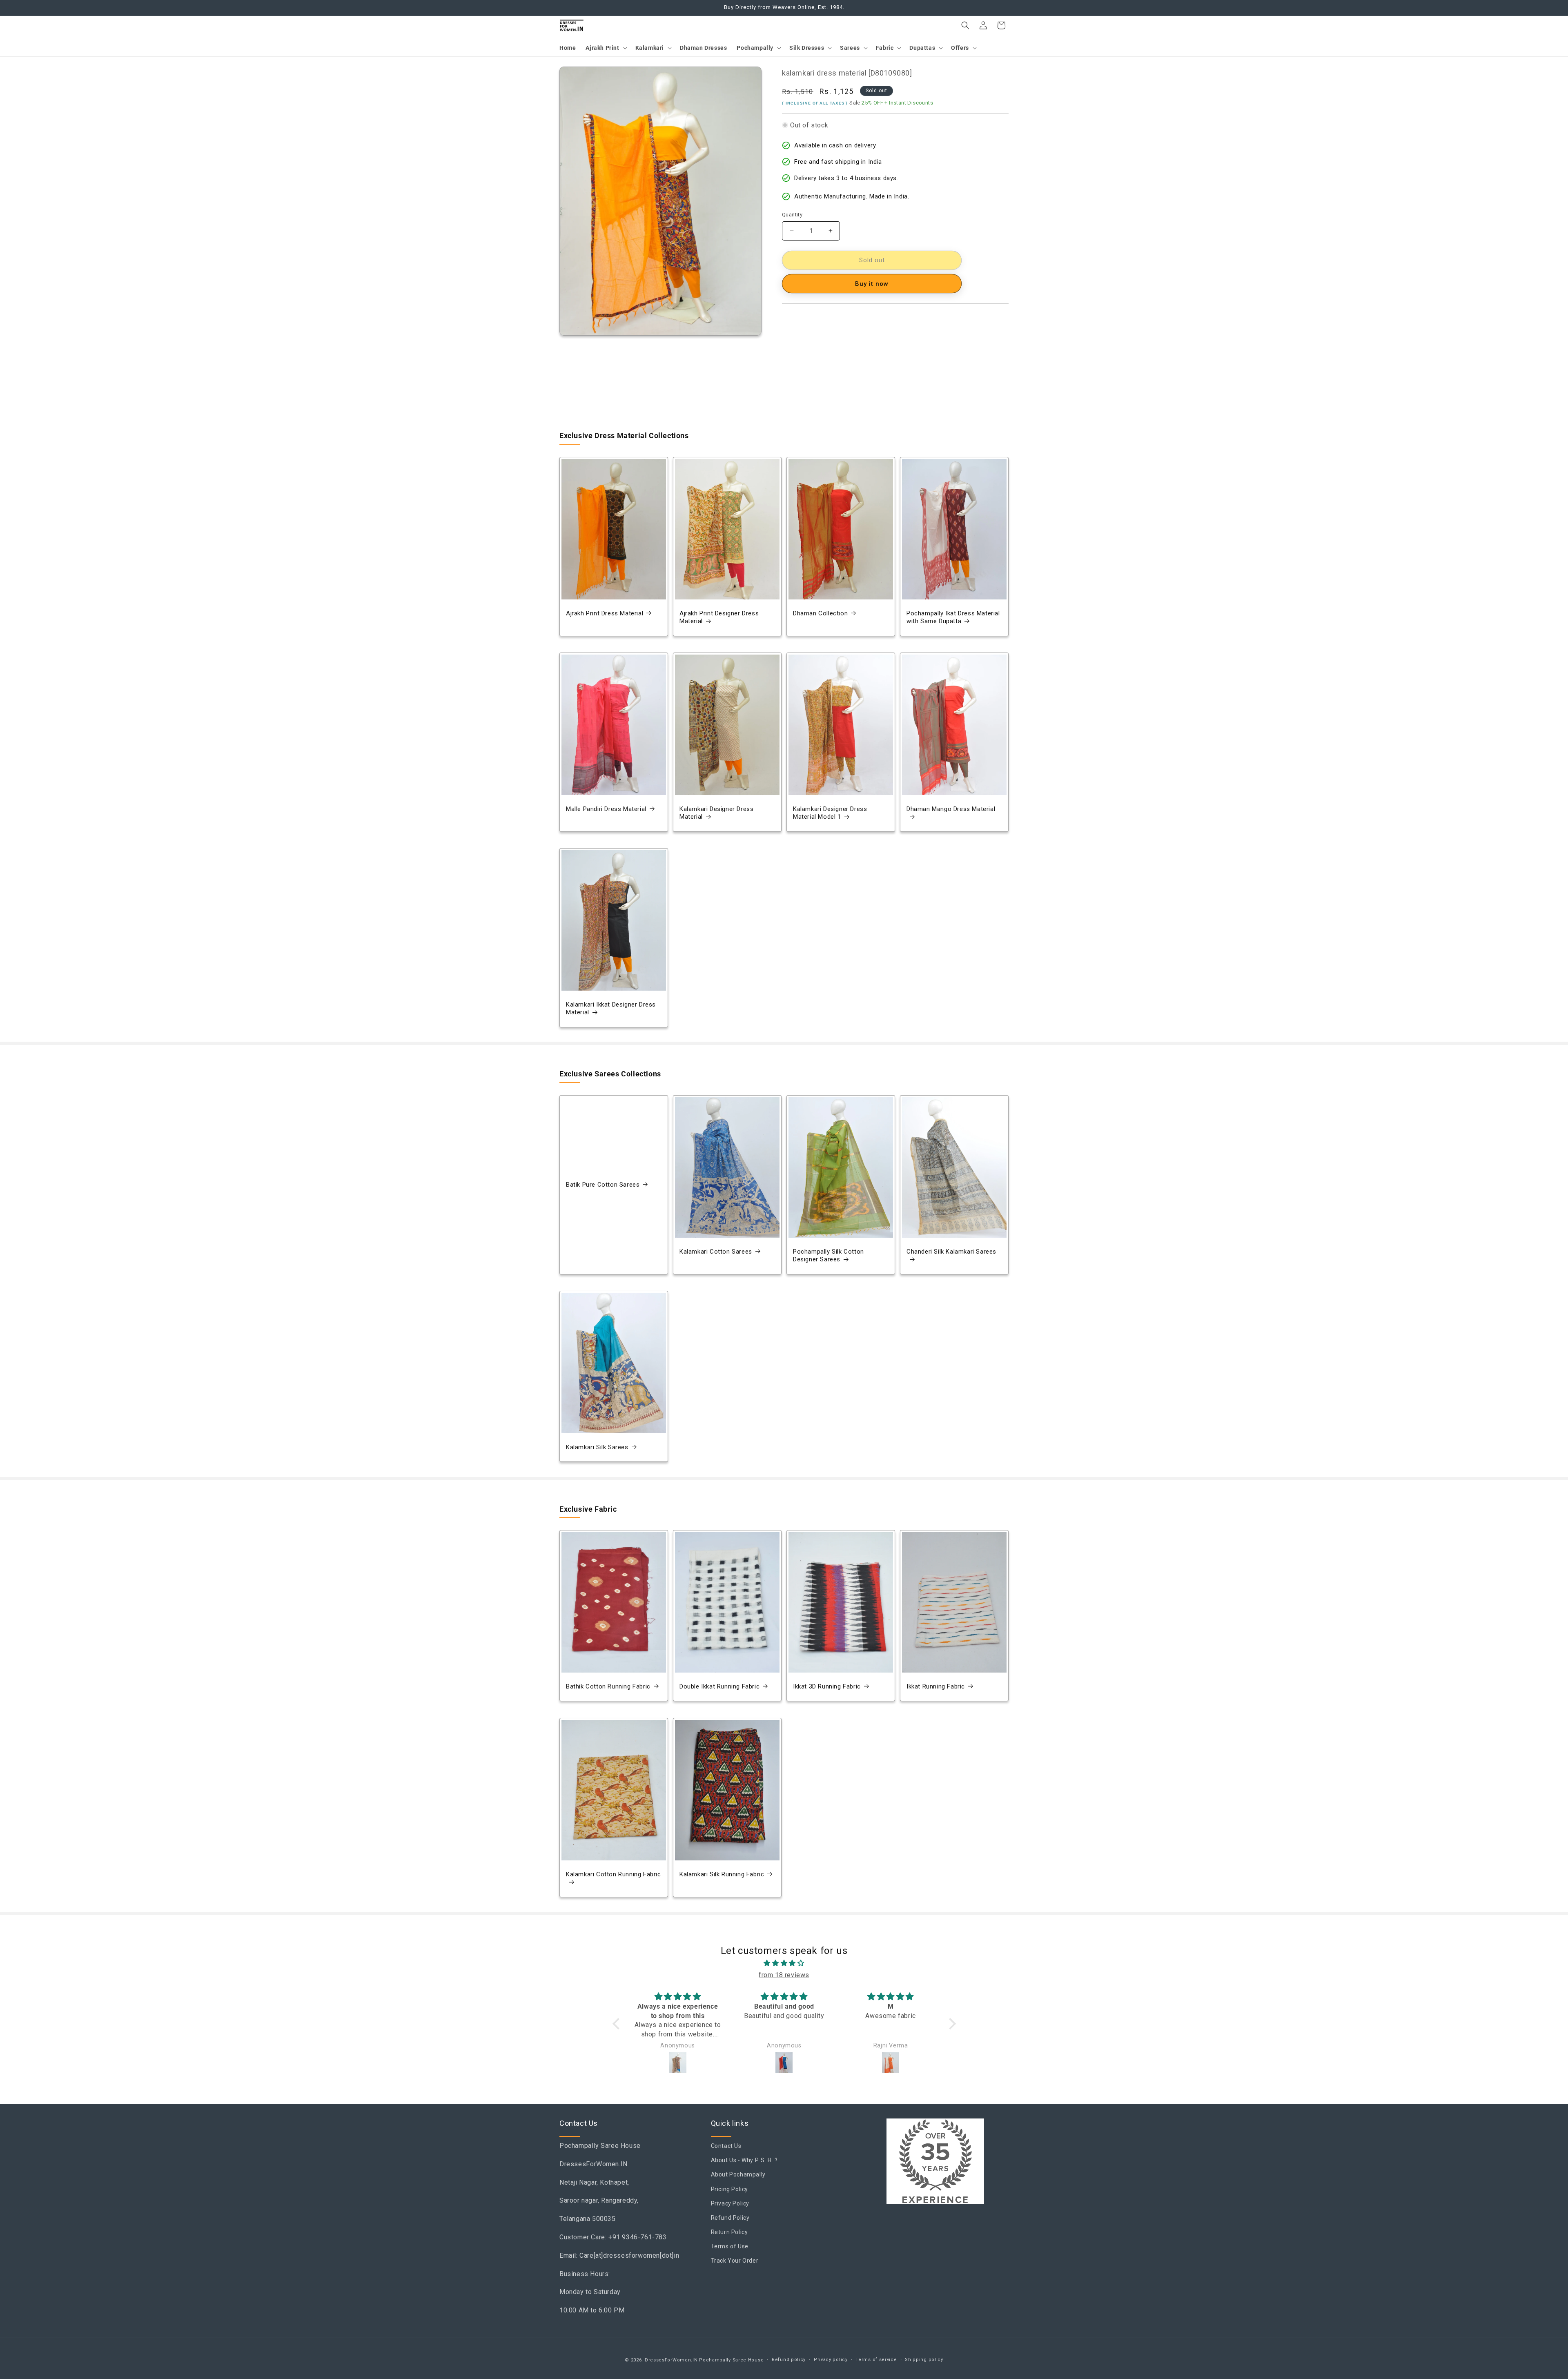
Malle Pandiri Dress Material (606, 809)
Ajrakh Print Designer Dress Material (719, 617)
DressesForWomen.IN (671, 2360)
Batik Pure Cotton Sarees (603, 1185)
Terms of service (876, 2360)
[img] (784, 1963)
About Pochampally (738, 2175)
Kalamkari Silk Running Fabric (722, 1874)
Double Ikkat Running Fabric (719, 1686)
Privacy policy (831, 2360)
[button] (605, 48)
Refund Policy (730, 2218)
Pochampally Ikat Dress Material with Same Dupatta (953, 617)
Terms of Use (730, 2247)
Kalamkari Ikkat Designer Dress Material (611, 1008)
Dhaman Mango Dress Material (951, 809)
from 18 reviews (784, 1975)
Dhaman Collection (820, 613)
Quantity (792, 215)
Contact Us (726, 2146)
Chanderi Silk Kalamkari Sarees (951, 1252)
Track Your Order (735, 2261)
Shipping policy (924, 2360)
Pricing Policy (729, 2189)
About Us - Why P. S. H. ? (744, 2161)
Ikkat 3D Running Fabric (827, 1686)
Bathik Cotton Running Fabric (608, 1686)
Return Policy (729, 2232)
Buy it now (872, 284)
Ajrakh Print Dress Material (605, 613)
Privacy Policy (730, 2203)
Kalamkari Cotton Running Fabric (614, 1874)
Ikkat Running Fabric (936, 1686)
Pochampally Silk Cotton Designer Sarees (829, 1256)
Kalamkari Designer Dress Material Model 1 (830, 813)
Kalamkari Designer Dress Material (716, 813)
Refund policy (789, 2360)
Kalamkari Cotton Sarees (716, 1252)
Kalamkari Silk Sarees (597, 1447)
